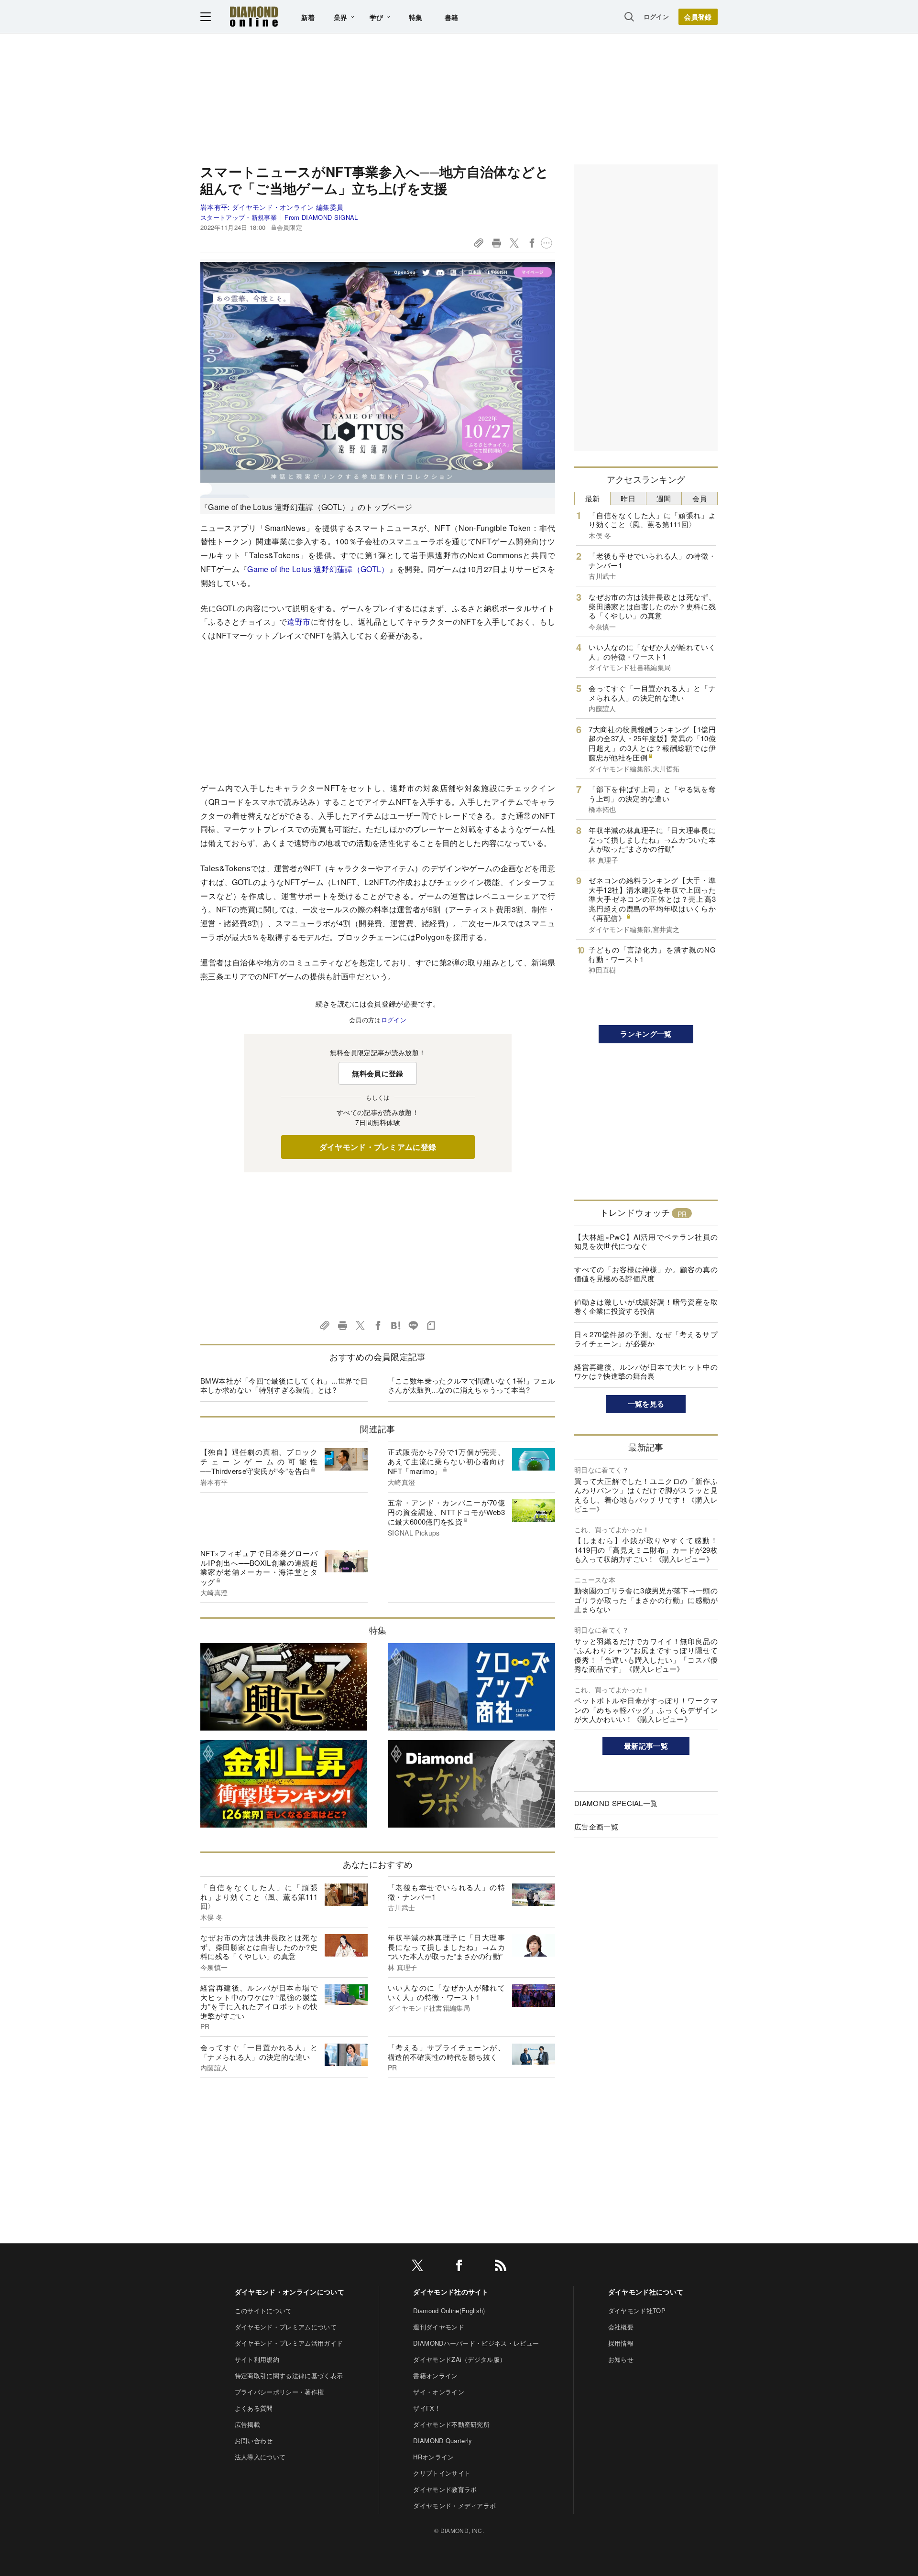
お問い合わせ (254, 2441)
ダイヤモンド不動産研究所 (451, 2424)
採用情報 (621, 2343)
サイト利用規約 (257, 2359)
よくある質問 (254, 2408)
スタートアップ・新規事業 (239, 217)
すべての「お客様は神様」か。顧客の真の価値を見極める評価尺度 (646, 1274)
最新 (593, 498)
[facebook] (459, 2267)
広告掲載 (247, 2424)
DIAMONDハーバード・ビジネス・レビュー (476, 2343)
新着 (308, 17)
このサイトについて (263, 2311)
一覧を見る (646, 1404)
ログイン (656, 16)
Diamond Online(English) (449, 2311)
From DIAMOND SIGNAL (321, 217)
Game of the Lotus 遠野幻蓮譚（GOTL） (318, 569)
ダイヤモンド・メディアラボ (454, 2506)
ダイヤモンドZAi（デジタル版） (459, 2359)
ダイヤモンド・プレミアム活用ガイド (289, 2343)
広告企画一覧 (596, 1826)
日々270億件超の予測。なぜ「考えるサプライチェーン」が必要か (646, 1339)
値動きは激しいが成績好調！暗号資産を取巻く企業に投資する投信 (646, 1306)
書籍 (452, 17)
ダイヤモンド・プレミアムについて (286, 2327)
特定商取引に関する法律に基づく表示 (289, 2376)
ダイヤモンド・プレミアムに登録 (378, 1147)
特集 (416, 17)
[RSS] (501, 2267)
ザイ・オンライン (439, 2392)
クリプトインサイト (442, 2473)
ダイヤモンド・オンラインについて (290, 2292)
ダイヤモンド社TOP (637, 2311)
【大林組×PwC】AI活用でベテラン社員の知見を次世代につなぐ (646, 1241)
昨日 (628, 498)
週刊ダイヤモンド (439, 2327)
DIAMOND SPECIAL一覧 (616, 1803)
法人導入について (260, 2457)
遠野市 (299, 622)
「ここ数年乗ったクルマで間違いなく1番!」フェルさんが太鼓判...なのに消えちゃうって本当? (471, 1385)
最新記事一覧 (646, 1746)
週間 (664, 498)
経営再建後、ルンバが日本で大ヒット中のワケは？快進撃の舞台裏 (646, 1371)
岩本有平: (272, 207)
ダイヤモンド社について (646, 2292)
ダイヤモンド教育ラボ (445, 2489)
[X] (417, 2267)
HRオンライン (433, 2457)
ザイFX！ (427, 2408)
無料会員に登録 (377, 1073)
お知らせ (621, 2359)
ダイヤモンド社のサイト (451, 2292)
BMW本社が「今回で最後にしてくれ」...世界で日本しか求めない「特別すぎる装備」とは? (284, 1385)
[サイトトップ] (254, 16)
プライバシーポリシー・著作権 (279, 2392)
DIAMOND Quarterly (443, 2441)
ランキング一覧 (646, 1034)
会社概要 (621, 2327)
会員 (700, 498)
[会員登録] (698, 17)
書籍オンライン (435, 2376)
